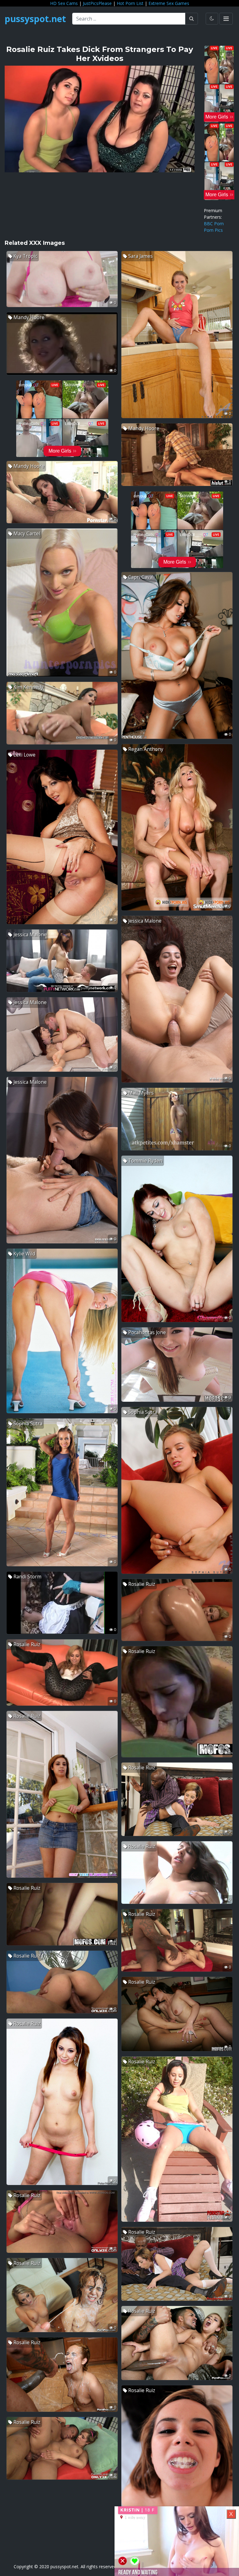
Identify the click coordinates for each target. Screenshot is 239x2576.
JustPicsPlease (97, 3)
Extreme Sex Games (169, 3)
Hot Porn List (130, 3)
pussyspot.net (35, 19)
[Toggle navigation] (226, 19)
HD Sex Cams (64, 3)
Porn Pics (213, 230)
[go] (192, 19)
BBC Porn (214, 224)
